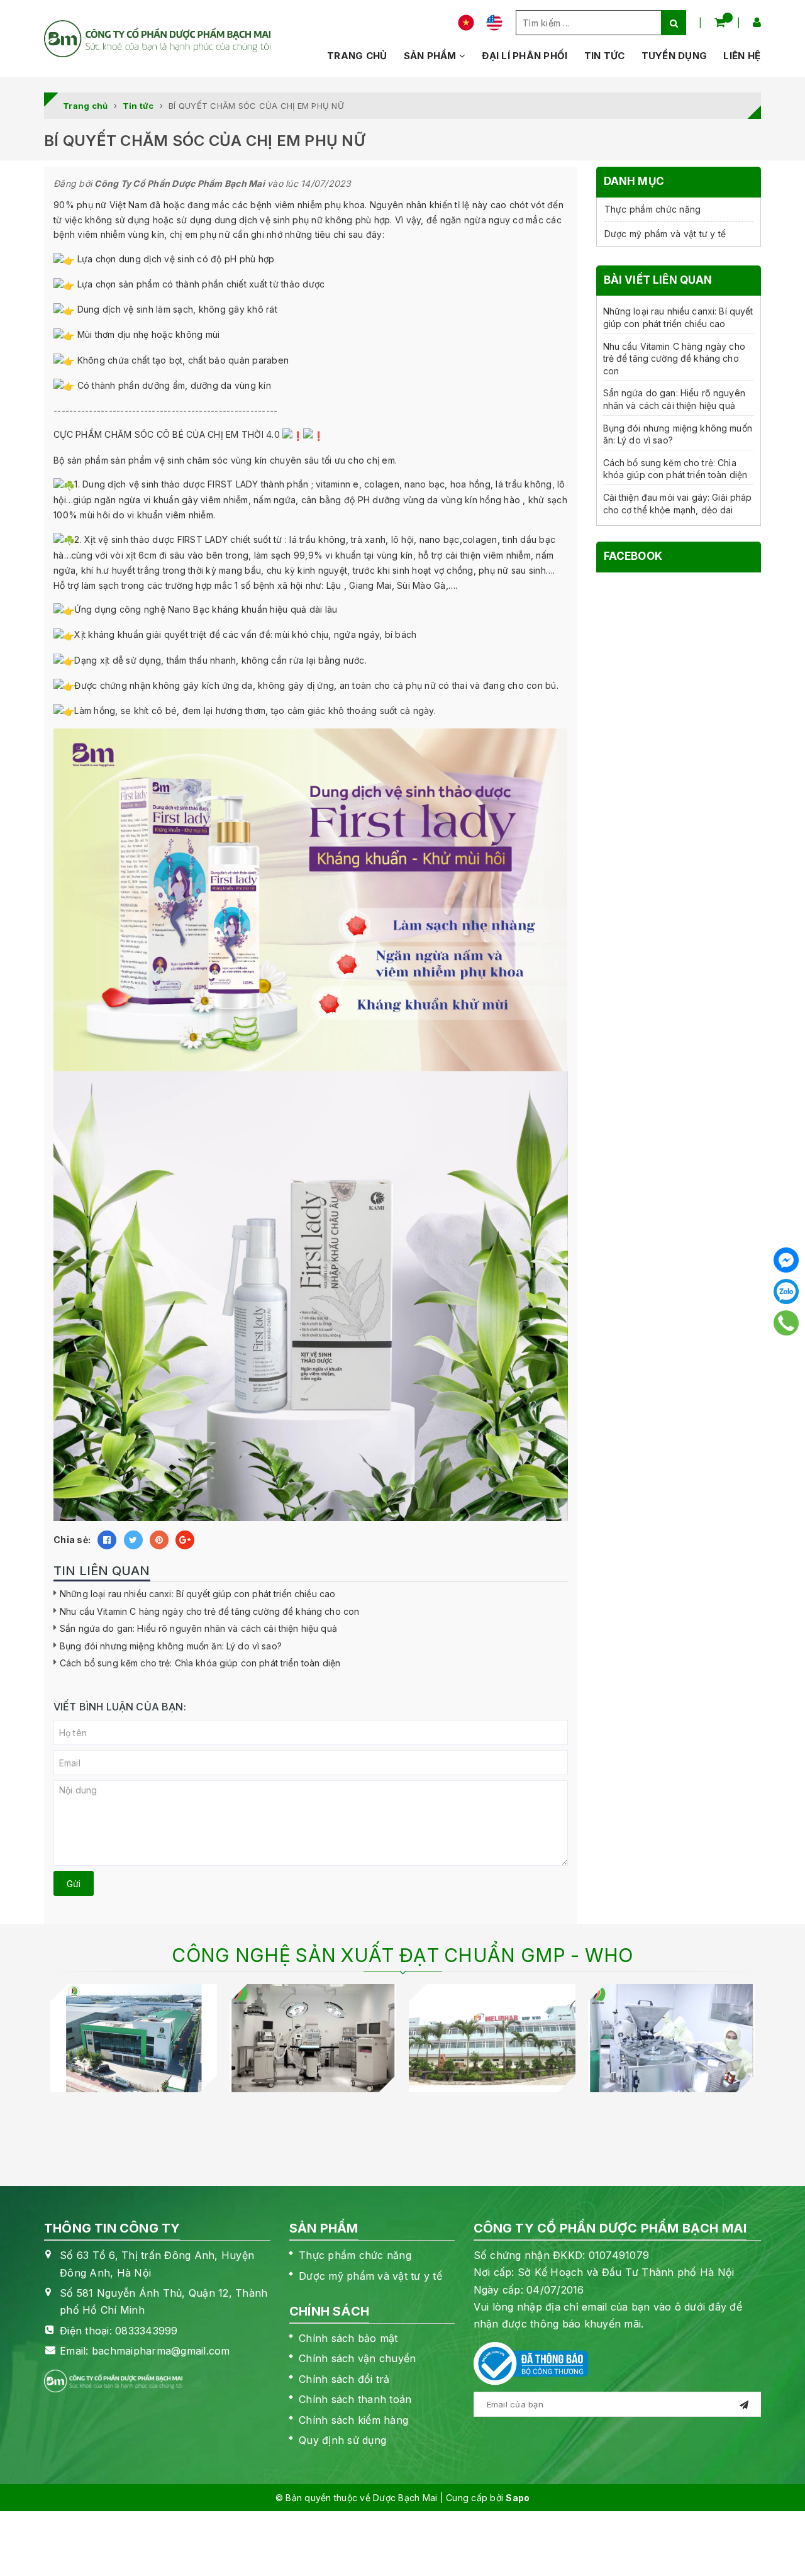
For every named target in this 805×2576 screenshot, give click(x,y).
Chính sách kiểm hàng (353, 2420)
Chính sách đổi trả (344, 2379)
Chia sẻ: (72, 1540)
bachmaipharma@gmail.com (161, 2351)
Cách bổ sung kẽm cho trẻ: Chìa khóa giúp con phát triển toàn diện (200, 1663)
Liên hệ (742, 56)
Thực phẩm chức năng (653, 209)
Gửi (74, 1884)
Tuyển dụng (675, 56)
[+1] (185, 1540)
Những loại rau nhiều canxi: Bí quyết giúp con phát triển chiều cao (197, 1594)
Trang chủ (357, 56)
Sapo (518, 2498)
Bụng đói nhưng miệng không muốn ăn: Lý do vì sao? (171, 1646)
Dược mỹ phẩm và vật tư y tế (665, 234)
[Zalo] (786, 1291)
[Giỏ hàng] (720, 22)
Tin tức (605, 56)
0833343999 (147, 2331)
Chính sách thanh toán (355, 2399)
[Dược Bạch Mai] (157, 39)
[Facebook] (786, 1260)
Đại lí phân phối (525, 56)
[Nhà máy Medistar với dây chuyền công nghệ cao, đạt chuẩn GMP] (313, 2038)
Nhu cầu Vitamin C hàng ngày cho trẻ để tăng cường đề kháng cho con (209, 1611)
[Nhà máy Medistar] (134, 2038)
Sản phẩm (431, 56)
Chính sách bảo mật (348, 2338)
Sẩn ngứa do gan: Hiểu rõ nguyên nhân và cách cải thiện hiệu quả (198, 1628)
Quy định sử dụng (342, 2440)
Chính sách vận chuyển (357, 2358)
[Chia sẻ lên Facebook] (107, 1540)
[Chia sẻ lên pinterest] (159, 1540)
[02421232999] (786, 1323)
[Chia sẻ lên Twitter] (133, 1540)
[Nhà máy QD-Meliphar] (492, 2038)
